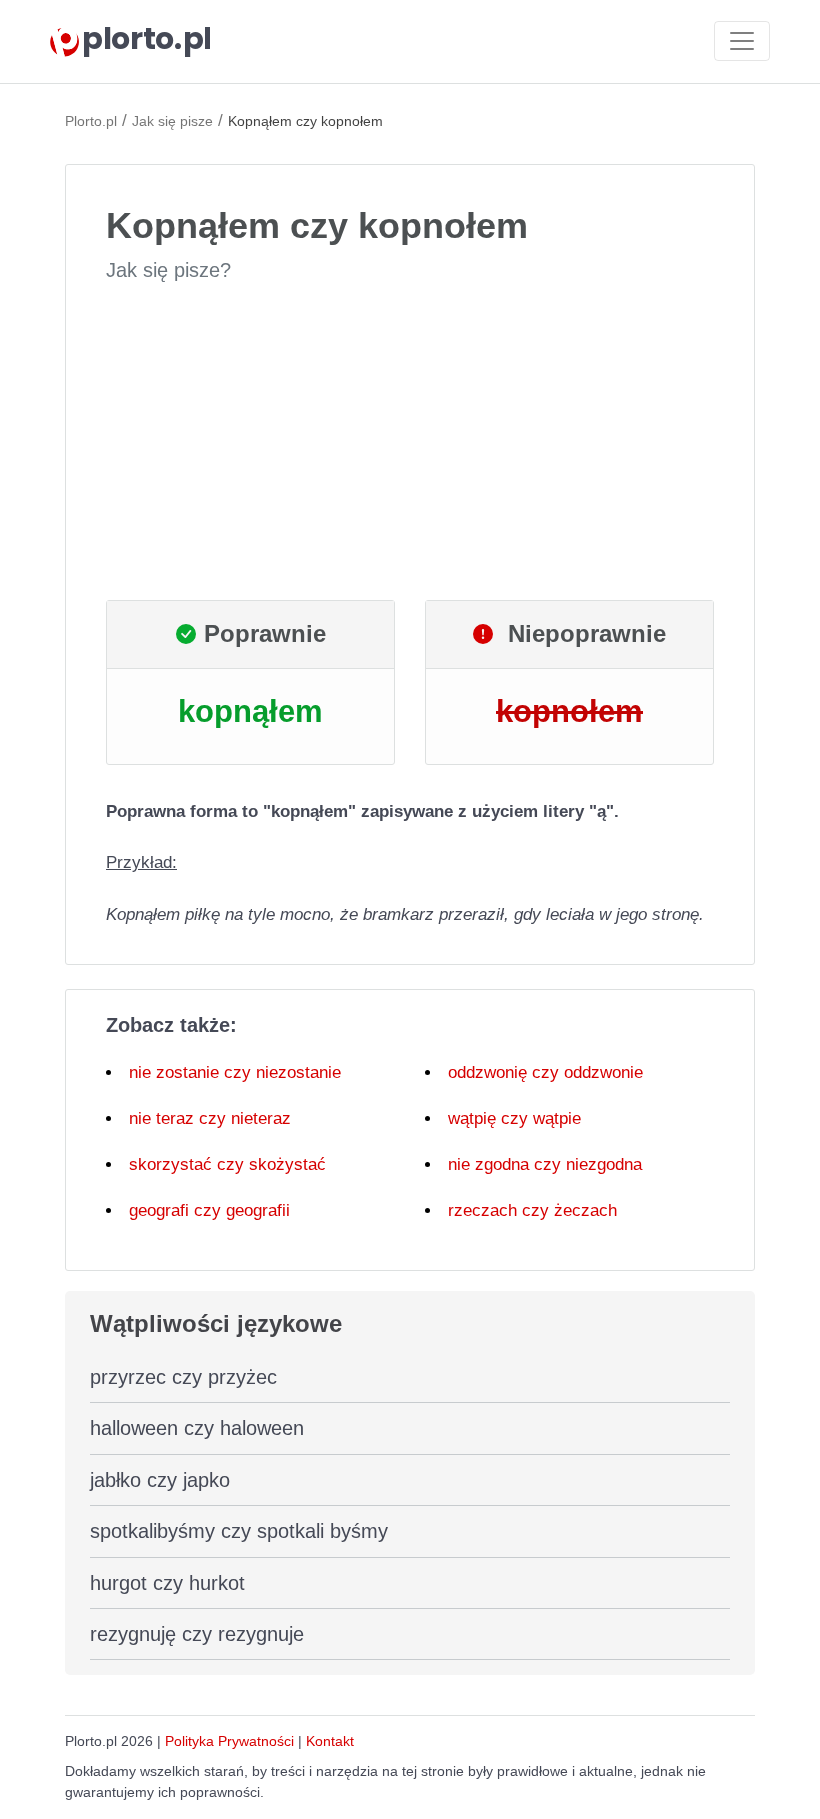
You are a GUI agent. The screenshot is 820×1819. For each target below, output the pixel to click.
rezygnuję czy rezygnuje (197, 1634)
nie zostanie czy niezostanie (235, 1072)
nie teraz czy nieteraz (210, 1118)
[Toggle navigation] (742, 41)
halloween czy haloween (197, 1428)
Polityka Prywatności (229, 1741)
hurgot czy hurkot (167, 1583)
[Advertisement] (410, 442)
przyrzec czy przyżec (183, 1377)
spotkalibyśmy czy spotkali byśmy (239, 1531)
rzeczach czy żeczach (532, 1210)
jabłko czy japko (160, 1480)
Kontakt (330, 1741)
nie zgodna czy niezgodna (545, 1164)
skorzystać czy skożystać (227, 1164)
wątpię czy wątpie (514, 1118)
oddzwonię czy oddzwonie (545, 1072)
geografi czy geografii (209, 1210)
